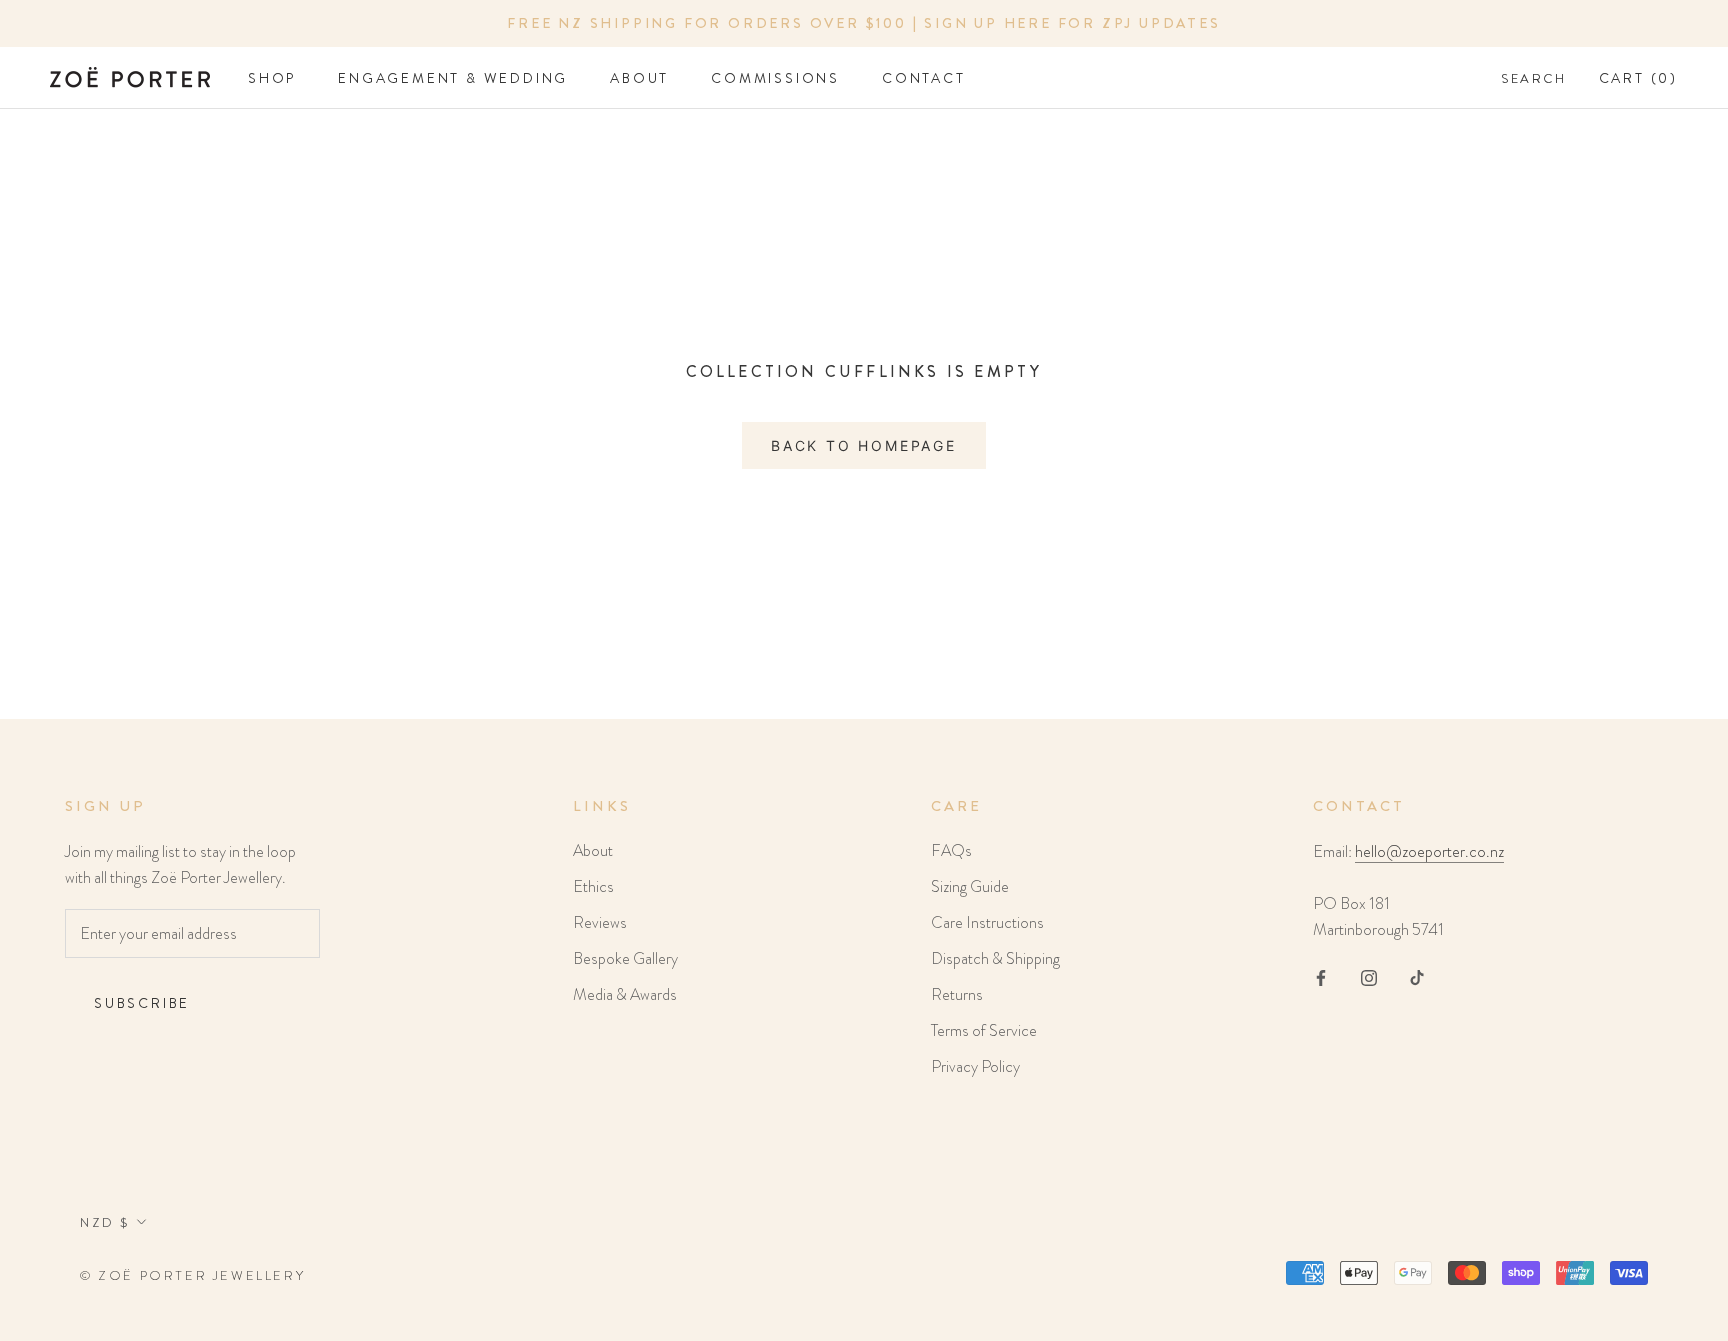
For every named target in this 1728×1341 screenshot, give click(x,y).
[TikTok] (1417, 976)
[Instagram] (1369, 976)
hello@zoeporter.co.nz (1429, 851)
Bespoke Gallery (625, 958)
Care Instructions (987, 922)
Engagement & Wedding (453, 78)
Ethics (593, 886)
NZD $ (105, 1222)
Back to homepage (864, 445)
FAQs (951, 850)
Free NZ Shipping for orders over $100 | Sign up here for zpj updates (863, 23)
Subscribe (142, 1003)
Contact (924, 78)
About (639, 78)
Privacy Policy (975, 1066)
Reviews (600, 922)
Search (1534, 78)
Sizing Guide (970, 886)
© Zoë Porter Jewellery (192, 1275)
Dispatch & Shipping (995, 958)
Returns (957, 994)
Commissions (775, 78)
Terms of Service (984, 1030)
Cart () (1638, 78)
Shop (272, 78)
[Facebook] (1321, 976)
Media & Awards (625, 994)
